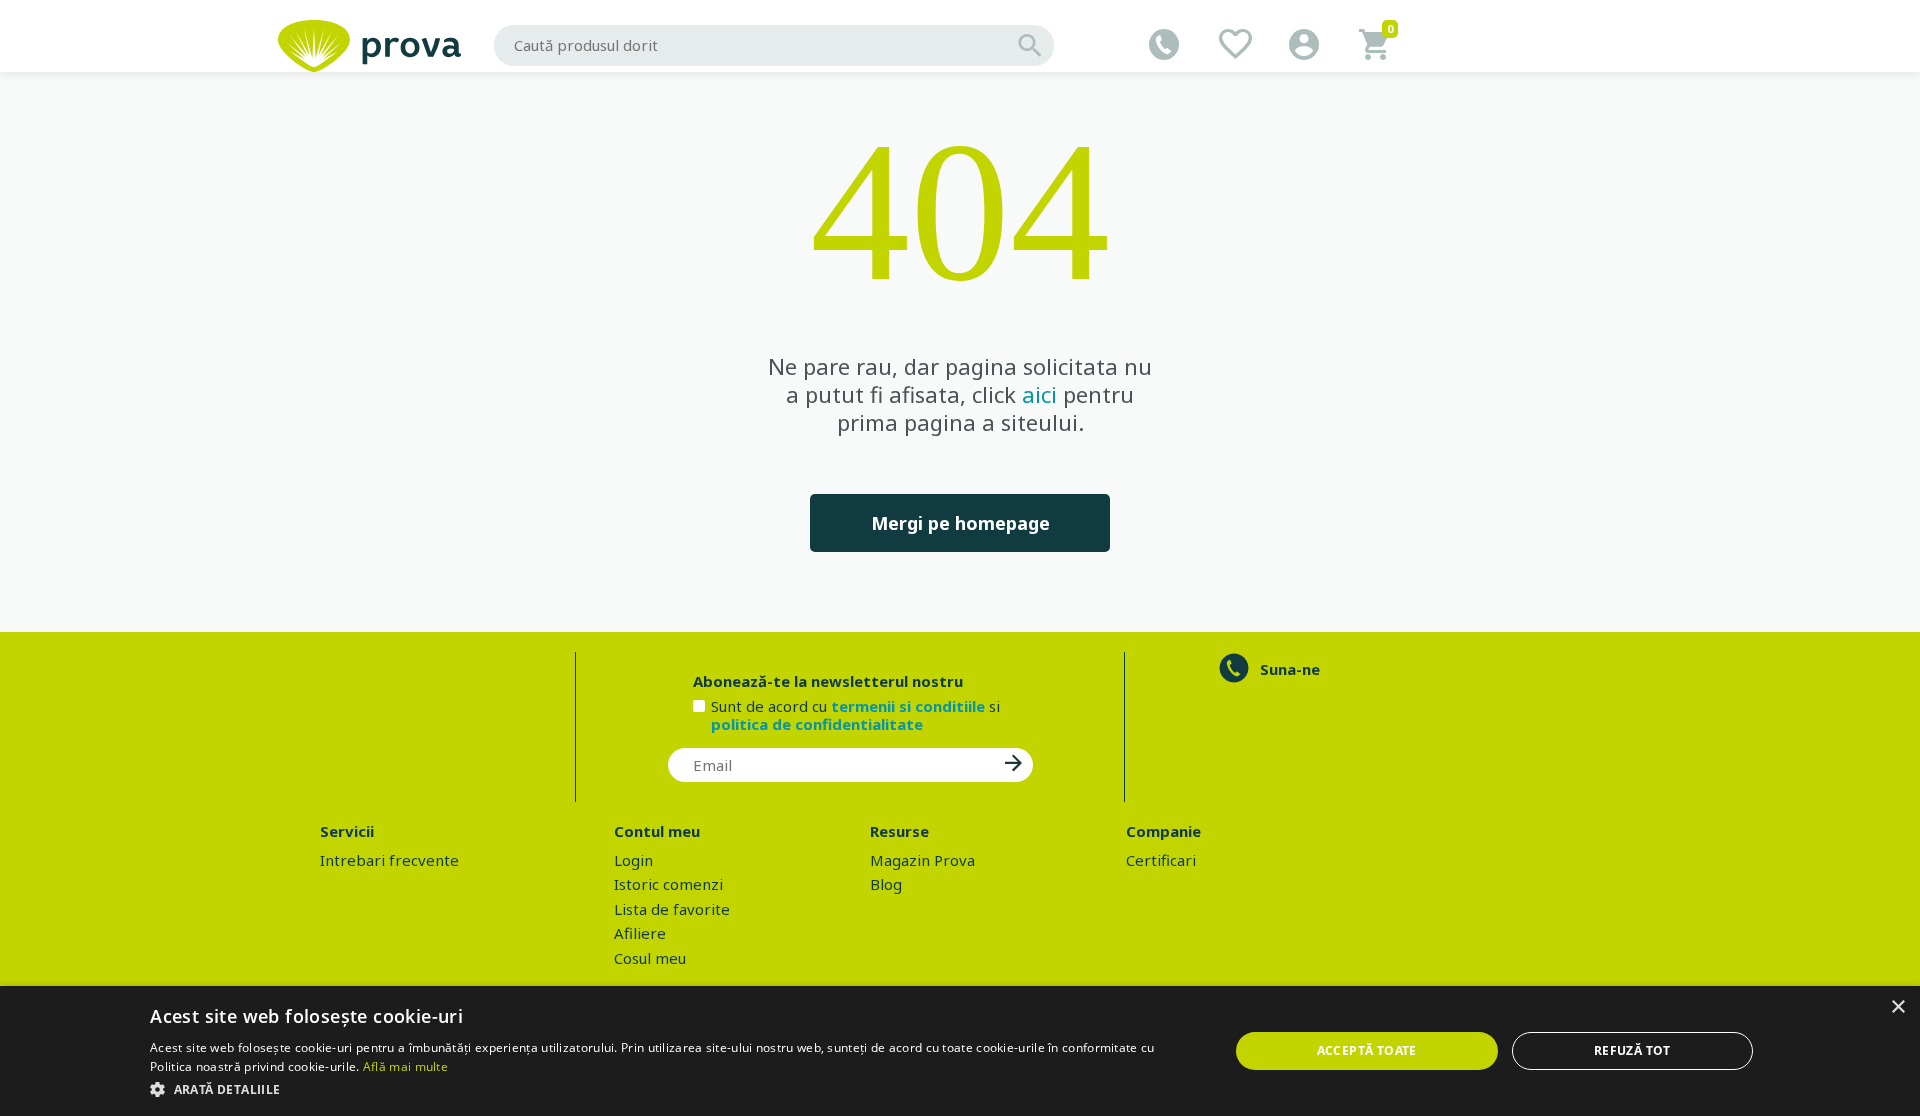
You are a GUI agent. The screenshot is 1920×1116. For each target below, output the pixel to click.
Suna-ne (1290, 669)
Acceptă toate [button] (1367, 1050)
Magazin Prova (922, 860)
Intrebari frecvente (389, 860)
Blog (886, 884)
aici (1039, 394)
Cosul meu (650, 958)
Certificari (1161, 860)
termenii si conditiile (908, 706)
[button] (673, 1089)
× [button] (1897, 1007)
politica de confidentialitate (817, 724)
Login (633, 860)
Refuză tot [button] (1632, 1050)
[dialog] (960, 1051)
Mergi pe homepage (960, 523)
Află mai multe (405, 1066)
